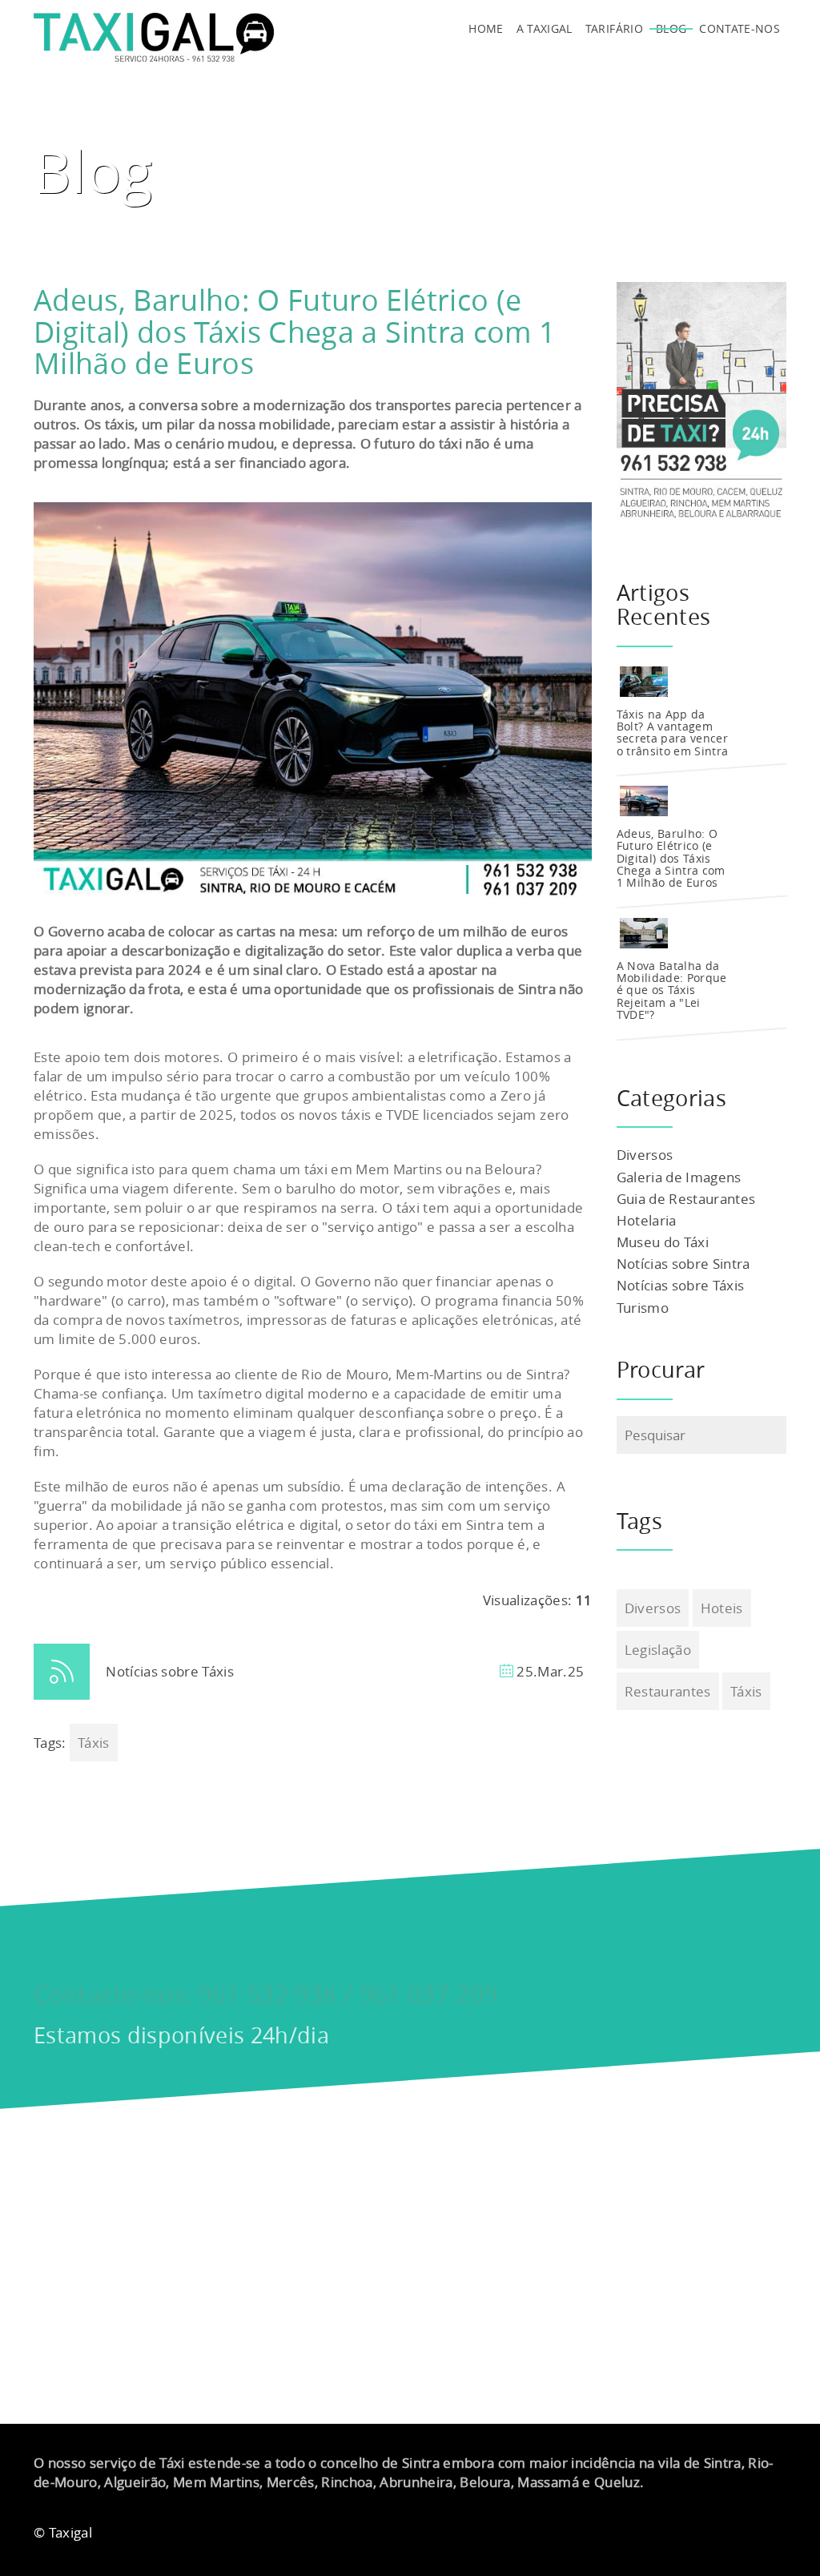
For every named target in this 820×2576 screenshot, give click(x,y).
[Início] (154, 21)
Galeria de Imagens (679, 1177)
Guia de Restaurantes (686, 1199)
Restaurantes (668, 1691)
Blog (671, 28)
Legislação (658, 1650)
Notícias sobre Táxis (681, 1285)
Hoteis (722, 1608)
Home (486, 28)
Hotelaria (647, 1220)
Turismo (643, 1308)
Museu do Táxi (663, 1242)
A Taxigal (545, 28)
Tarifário (614, 28)
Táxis (94, 1743)
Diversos (645, 1155)
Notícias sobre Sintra (683, 1264)
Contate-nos (740, 28)
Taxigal (70, 2532)
